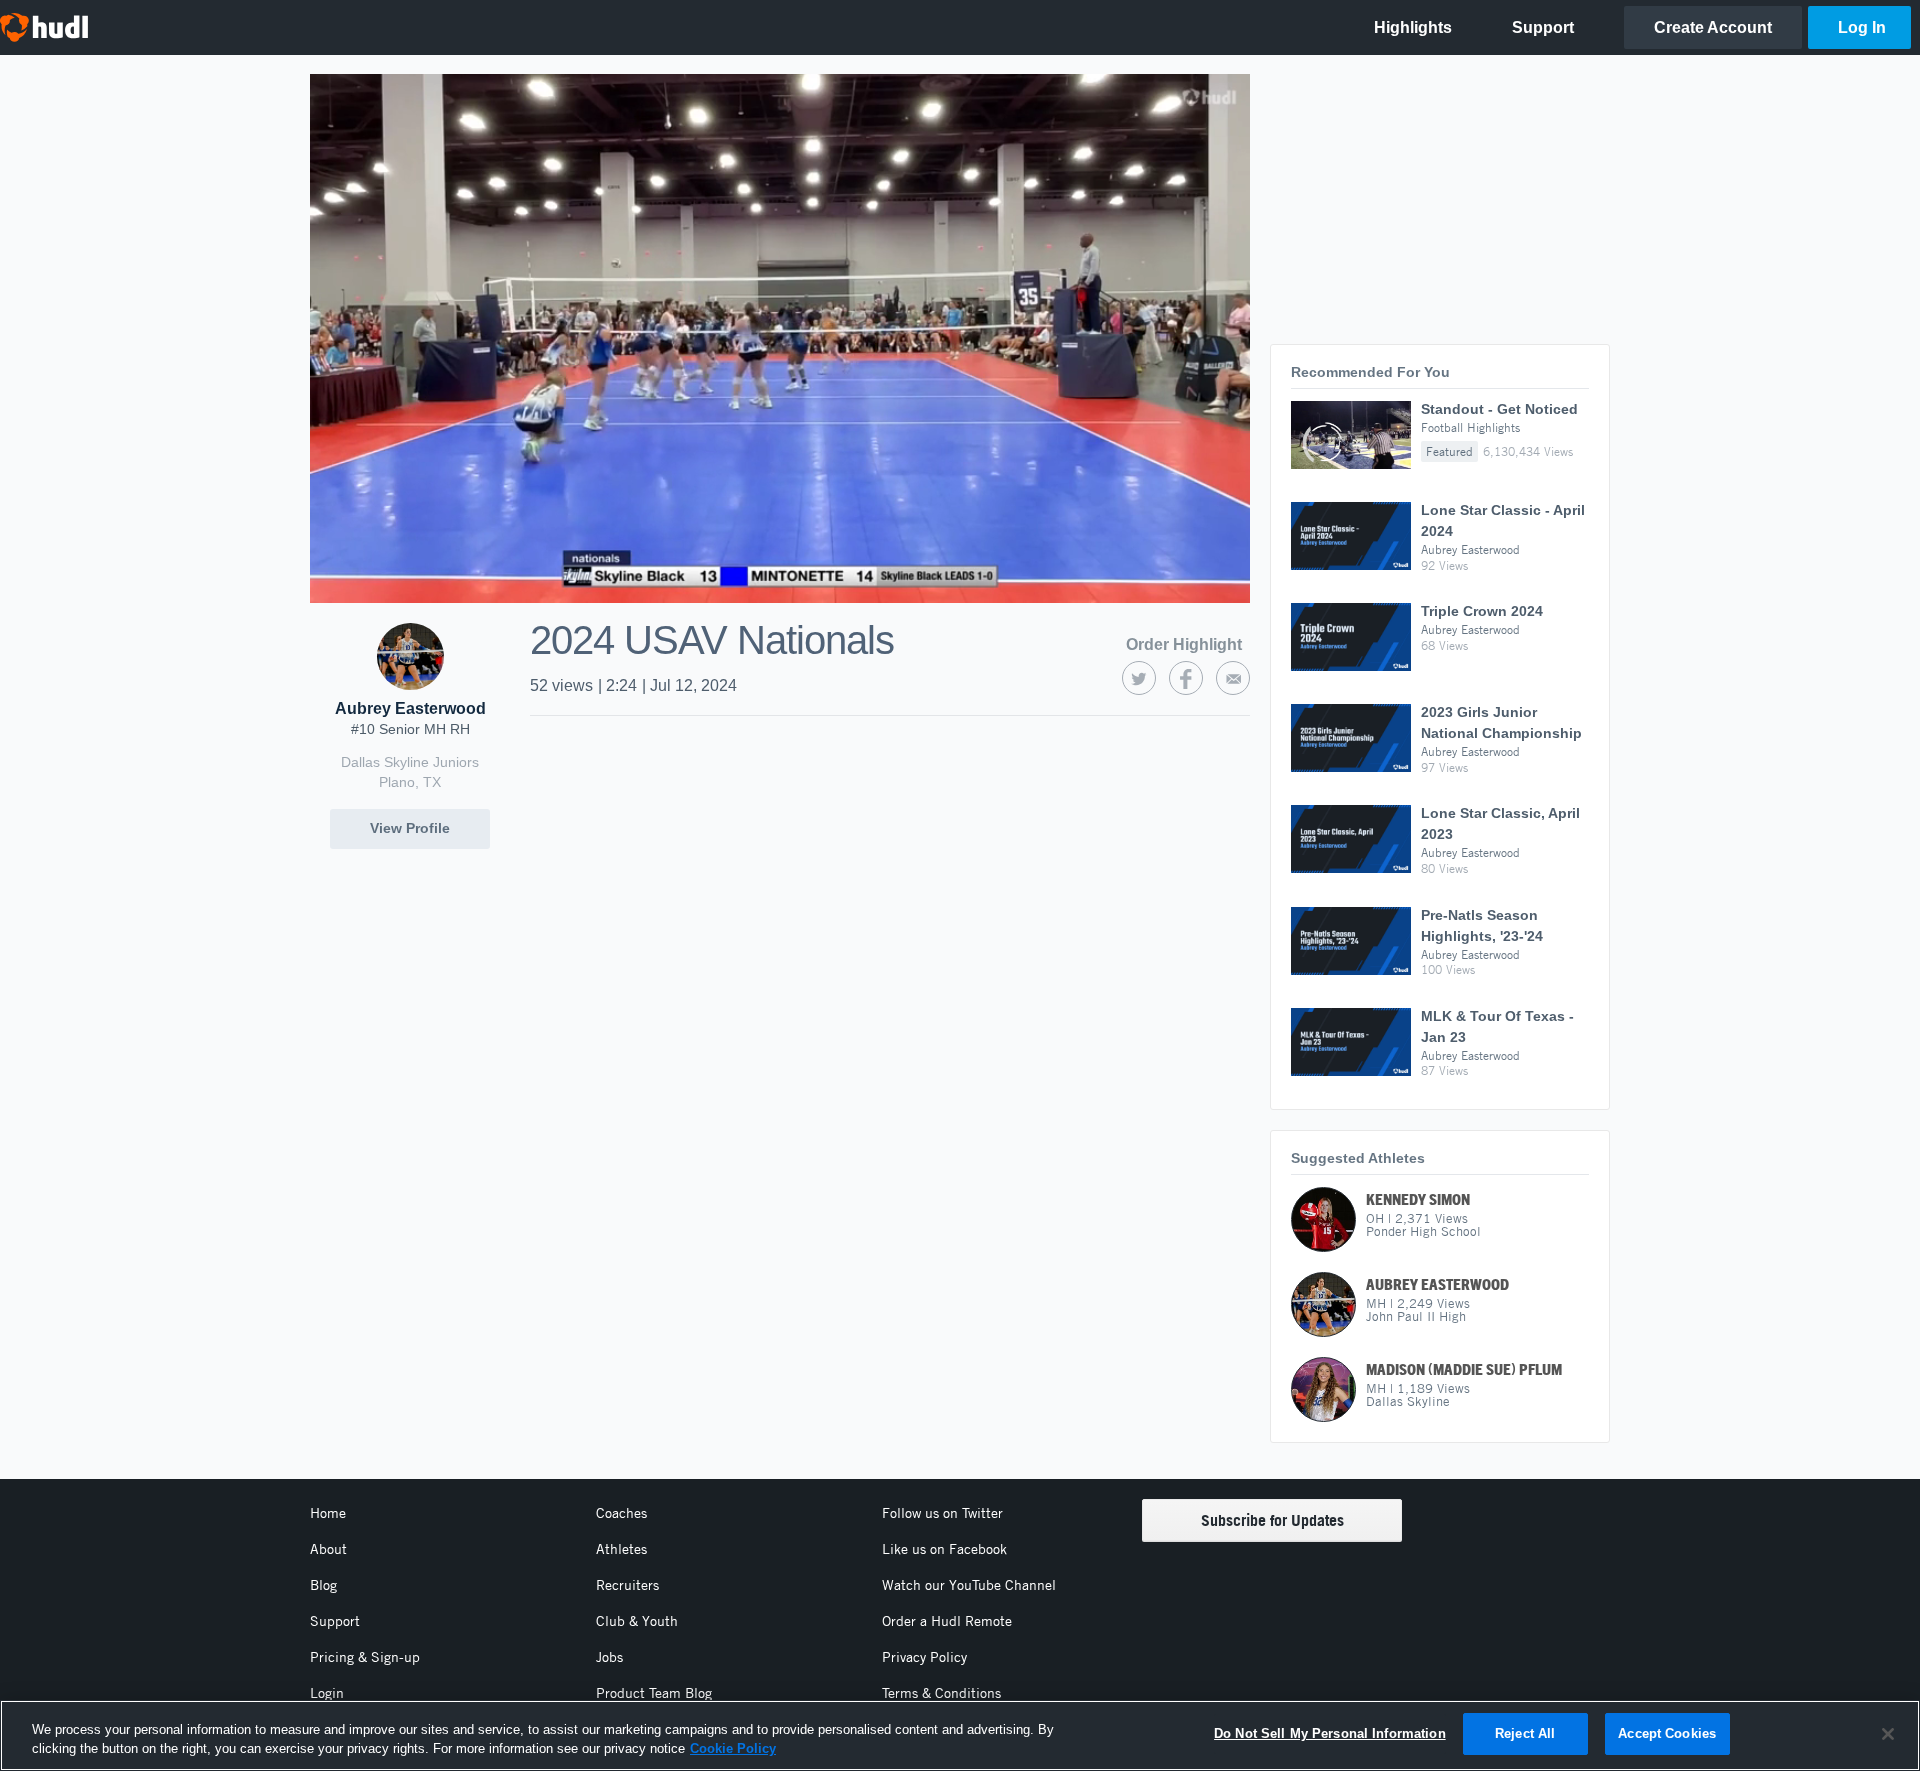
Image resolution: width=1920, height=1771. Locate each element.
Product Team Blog (654, 1693)
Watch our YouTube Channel (969, 1585)
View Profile (410, 828)
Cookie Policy (733, 1749)
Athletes (621, 1549)
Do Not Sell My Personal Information (1330, 1733)
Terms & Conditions (941, 1693)
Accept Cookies (1667, 1733)
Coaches (621, 1513)
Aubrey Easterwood (410, 708)
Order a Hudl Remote (947, 1621)
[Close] (1888, 1734)
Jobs (609, 1657)
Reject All (1525, 1733)
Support (335, 1621)
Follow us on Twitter (942, 1513)
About (328, 1549)
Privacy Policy (924, 1657)
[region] (960, 1735)
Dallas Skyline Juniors (410, 762)
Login (327, 1693)
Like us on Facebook (944, 1549)
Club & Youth (637, 1621)
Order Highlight (1184, 644)
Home (328, 1513)
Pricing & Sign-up (365, 1657)
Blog (323, 1585)
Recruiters (627, 1585)
